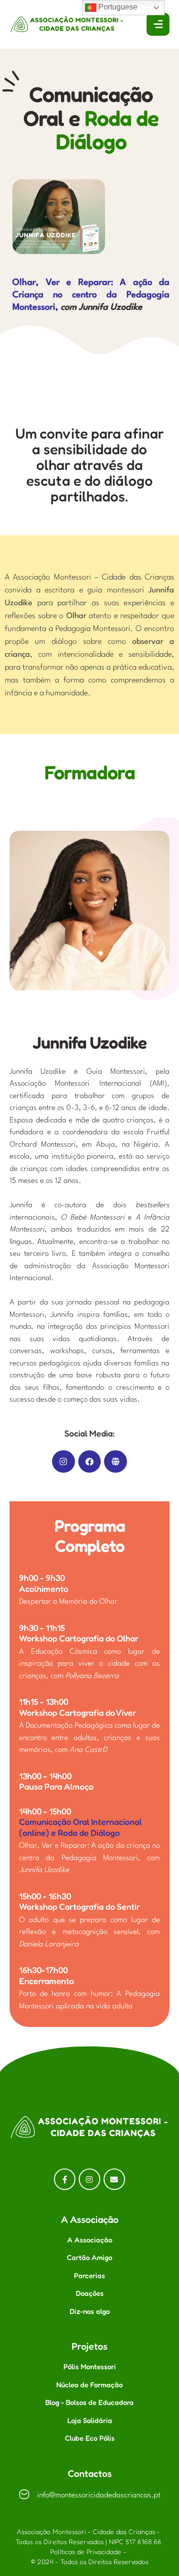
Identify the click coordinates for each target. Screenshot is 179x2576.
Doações (90, 2293)
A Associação (90, 2240)
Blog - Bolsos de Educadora (89, 2402)
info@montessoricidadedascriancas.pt (99, 2495)
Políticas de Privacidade (86, 2551)
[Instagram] (63, 1462)
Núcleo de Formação (89, 2385)
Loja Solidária (90, 2420)
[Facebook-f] (65, 2179)
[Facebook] (90, 1462)
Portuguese (117, 7)
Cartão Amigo (89, 2257)
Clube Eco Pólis (90, 2438)
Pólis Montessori (90, 2367)
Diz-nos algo (90, 2311)
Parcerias (89, 2276)
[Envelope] (114, 2179)
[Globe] (116, 1462)
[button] (151, 2534)
